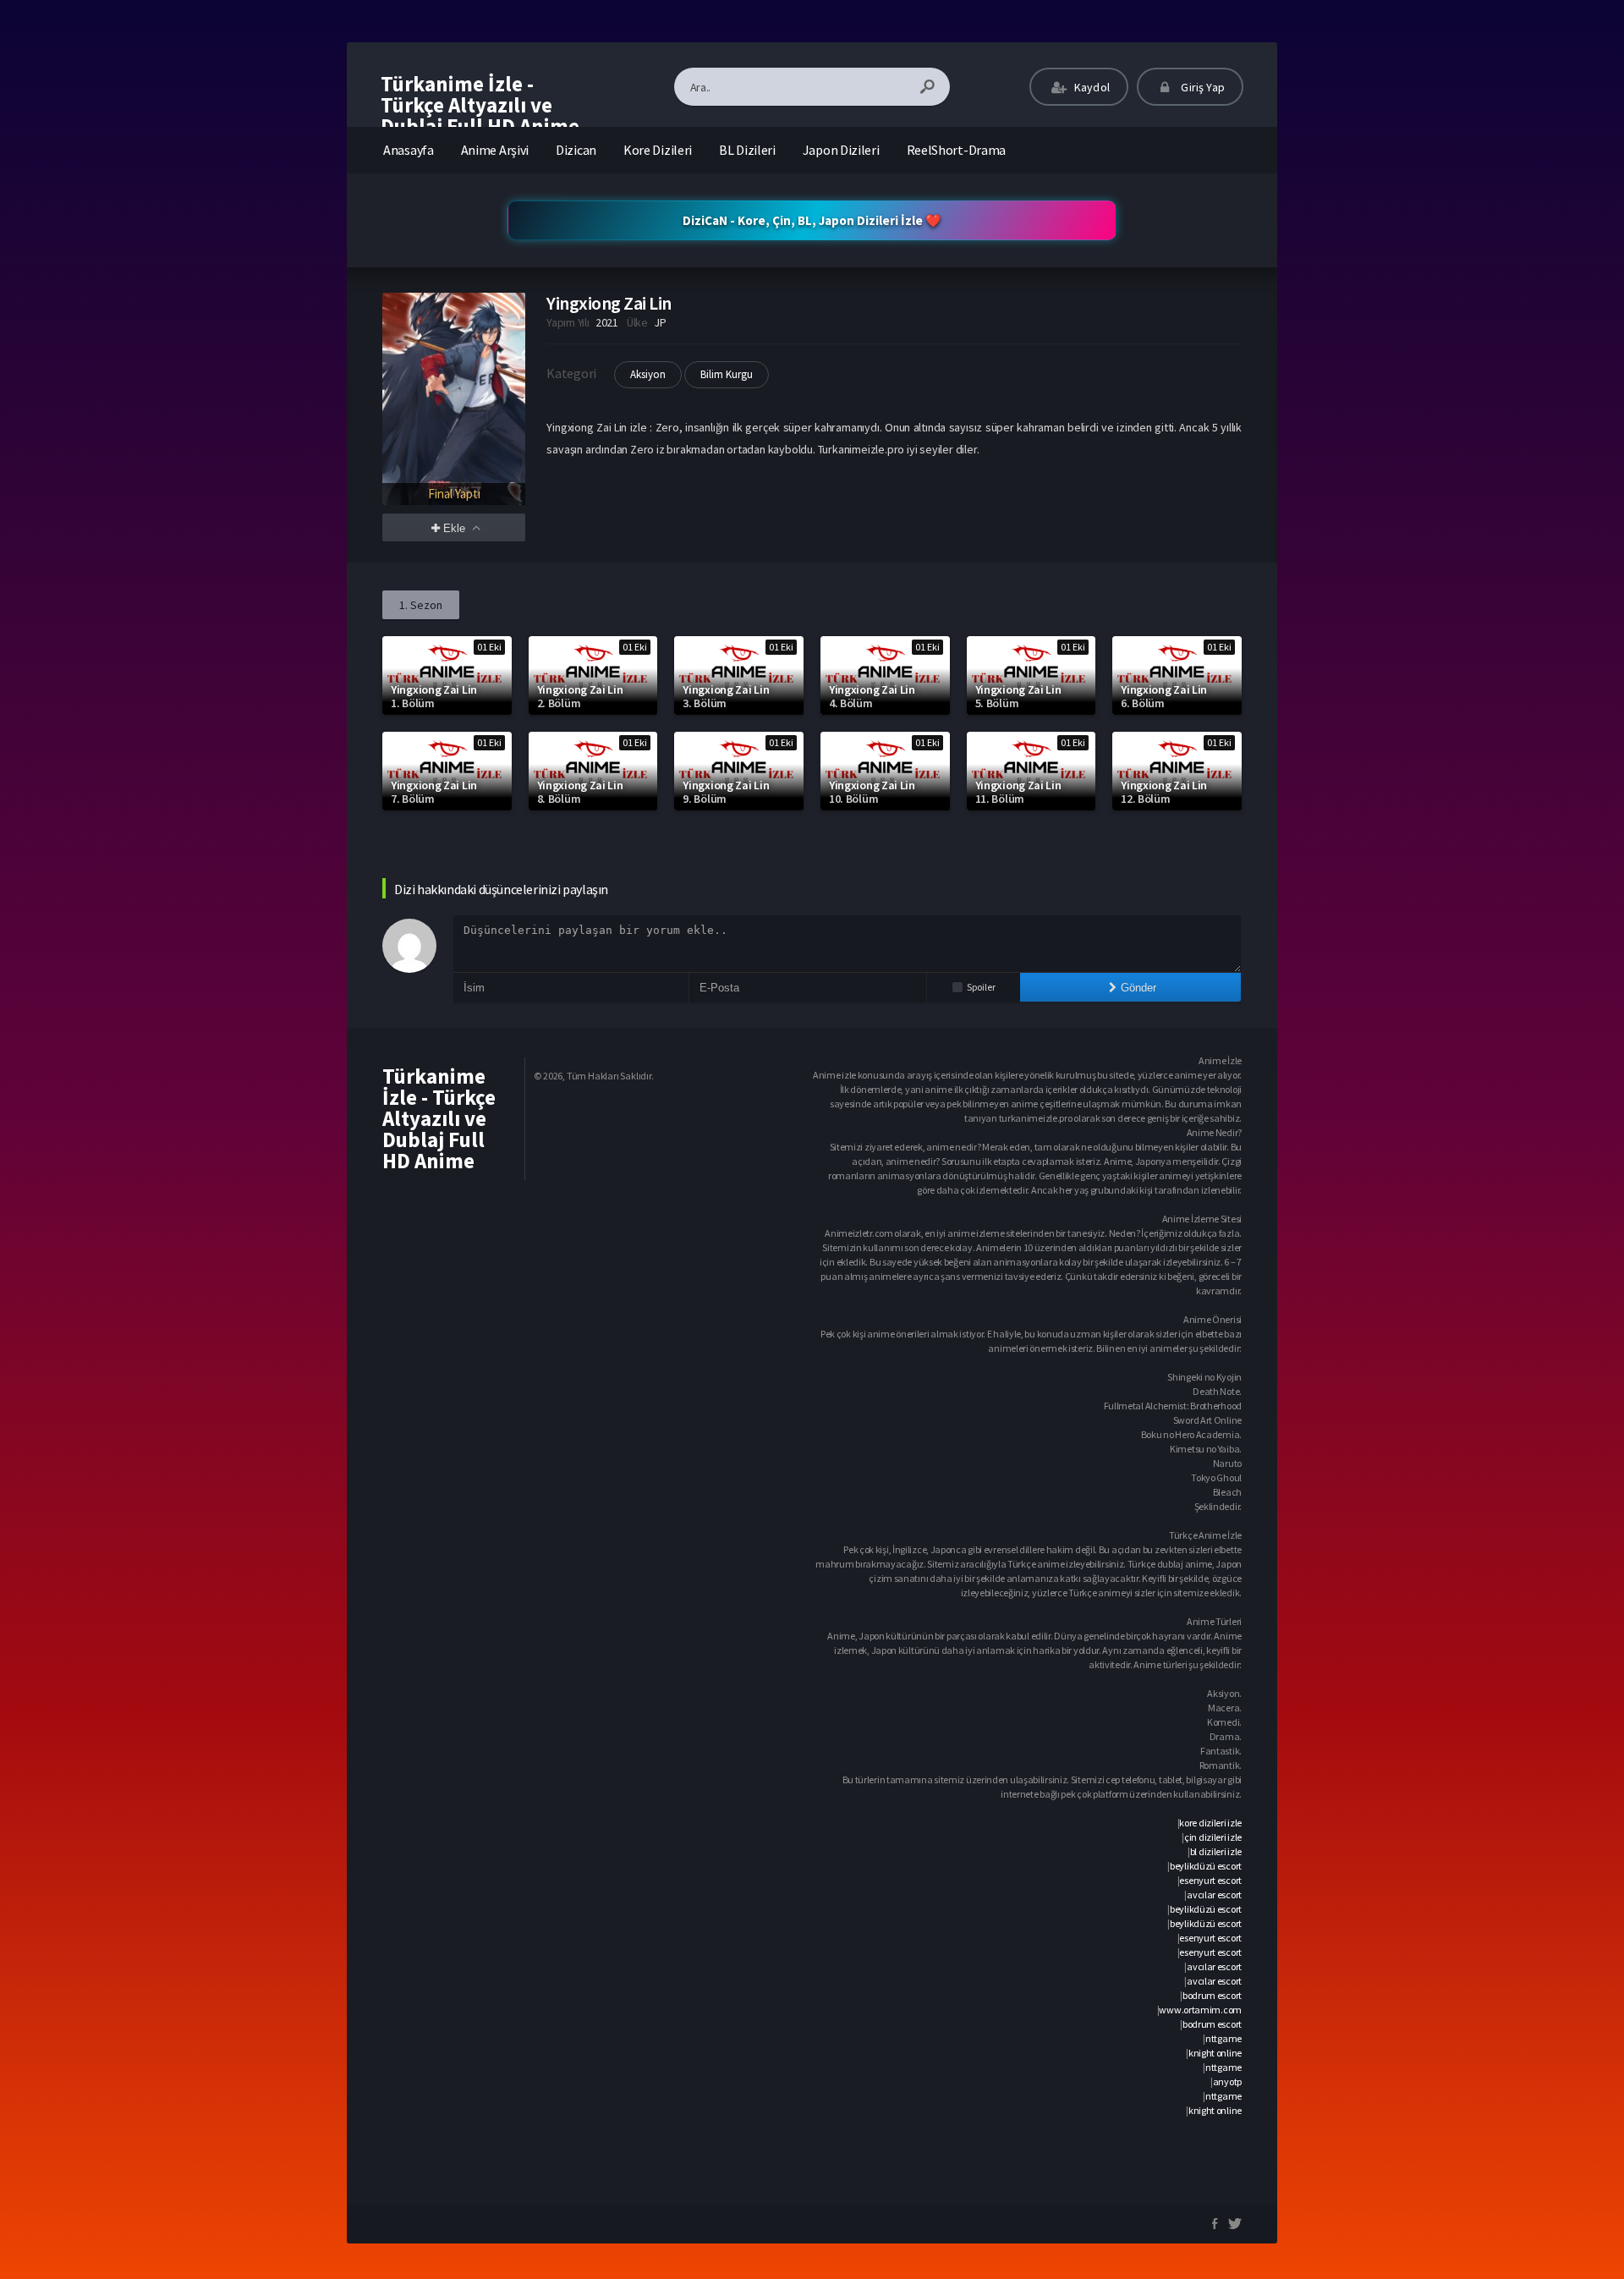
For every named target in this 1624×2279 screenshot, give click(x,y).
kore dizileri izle (1210, 1823)
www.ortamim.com (1200, 2010)
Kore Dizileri (658, 150)
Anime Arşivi (495, 150)
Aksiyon (648, 374)
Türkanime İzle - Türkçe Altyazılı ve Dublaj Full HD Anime (480, 105)
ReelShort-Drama (957, 150)
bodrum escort (1212, 1995)
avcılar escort (1214, 1895)
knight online (1215, 2053)
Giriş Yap (1202, 87)
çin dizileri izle (1213, 1837)
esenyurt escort (1210, 1880)
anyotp (1227, 2081)
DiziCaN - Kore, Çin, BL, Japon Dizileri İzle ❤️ (812, 220)
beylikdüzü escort (1206, 1866)
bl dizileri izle (1216, 1851)
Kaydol (1091, 87)
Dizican (576, 150)
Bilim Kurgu (727, 374)
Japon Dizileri (841, 150)
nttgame (1223, 2038)
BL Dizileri (747, 150)
